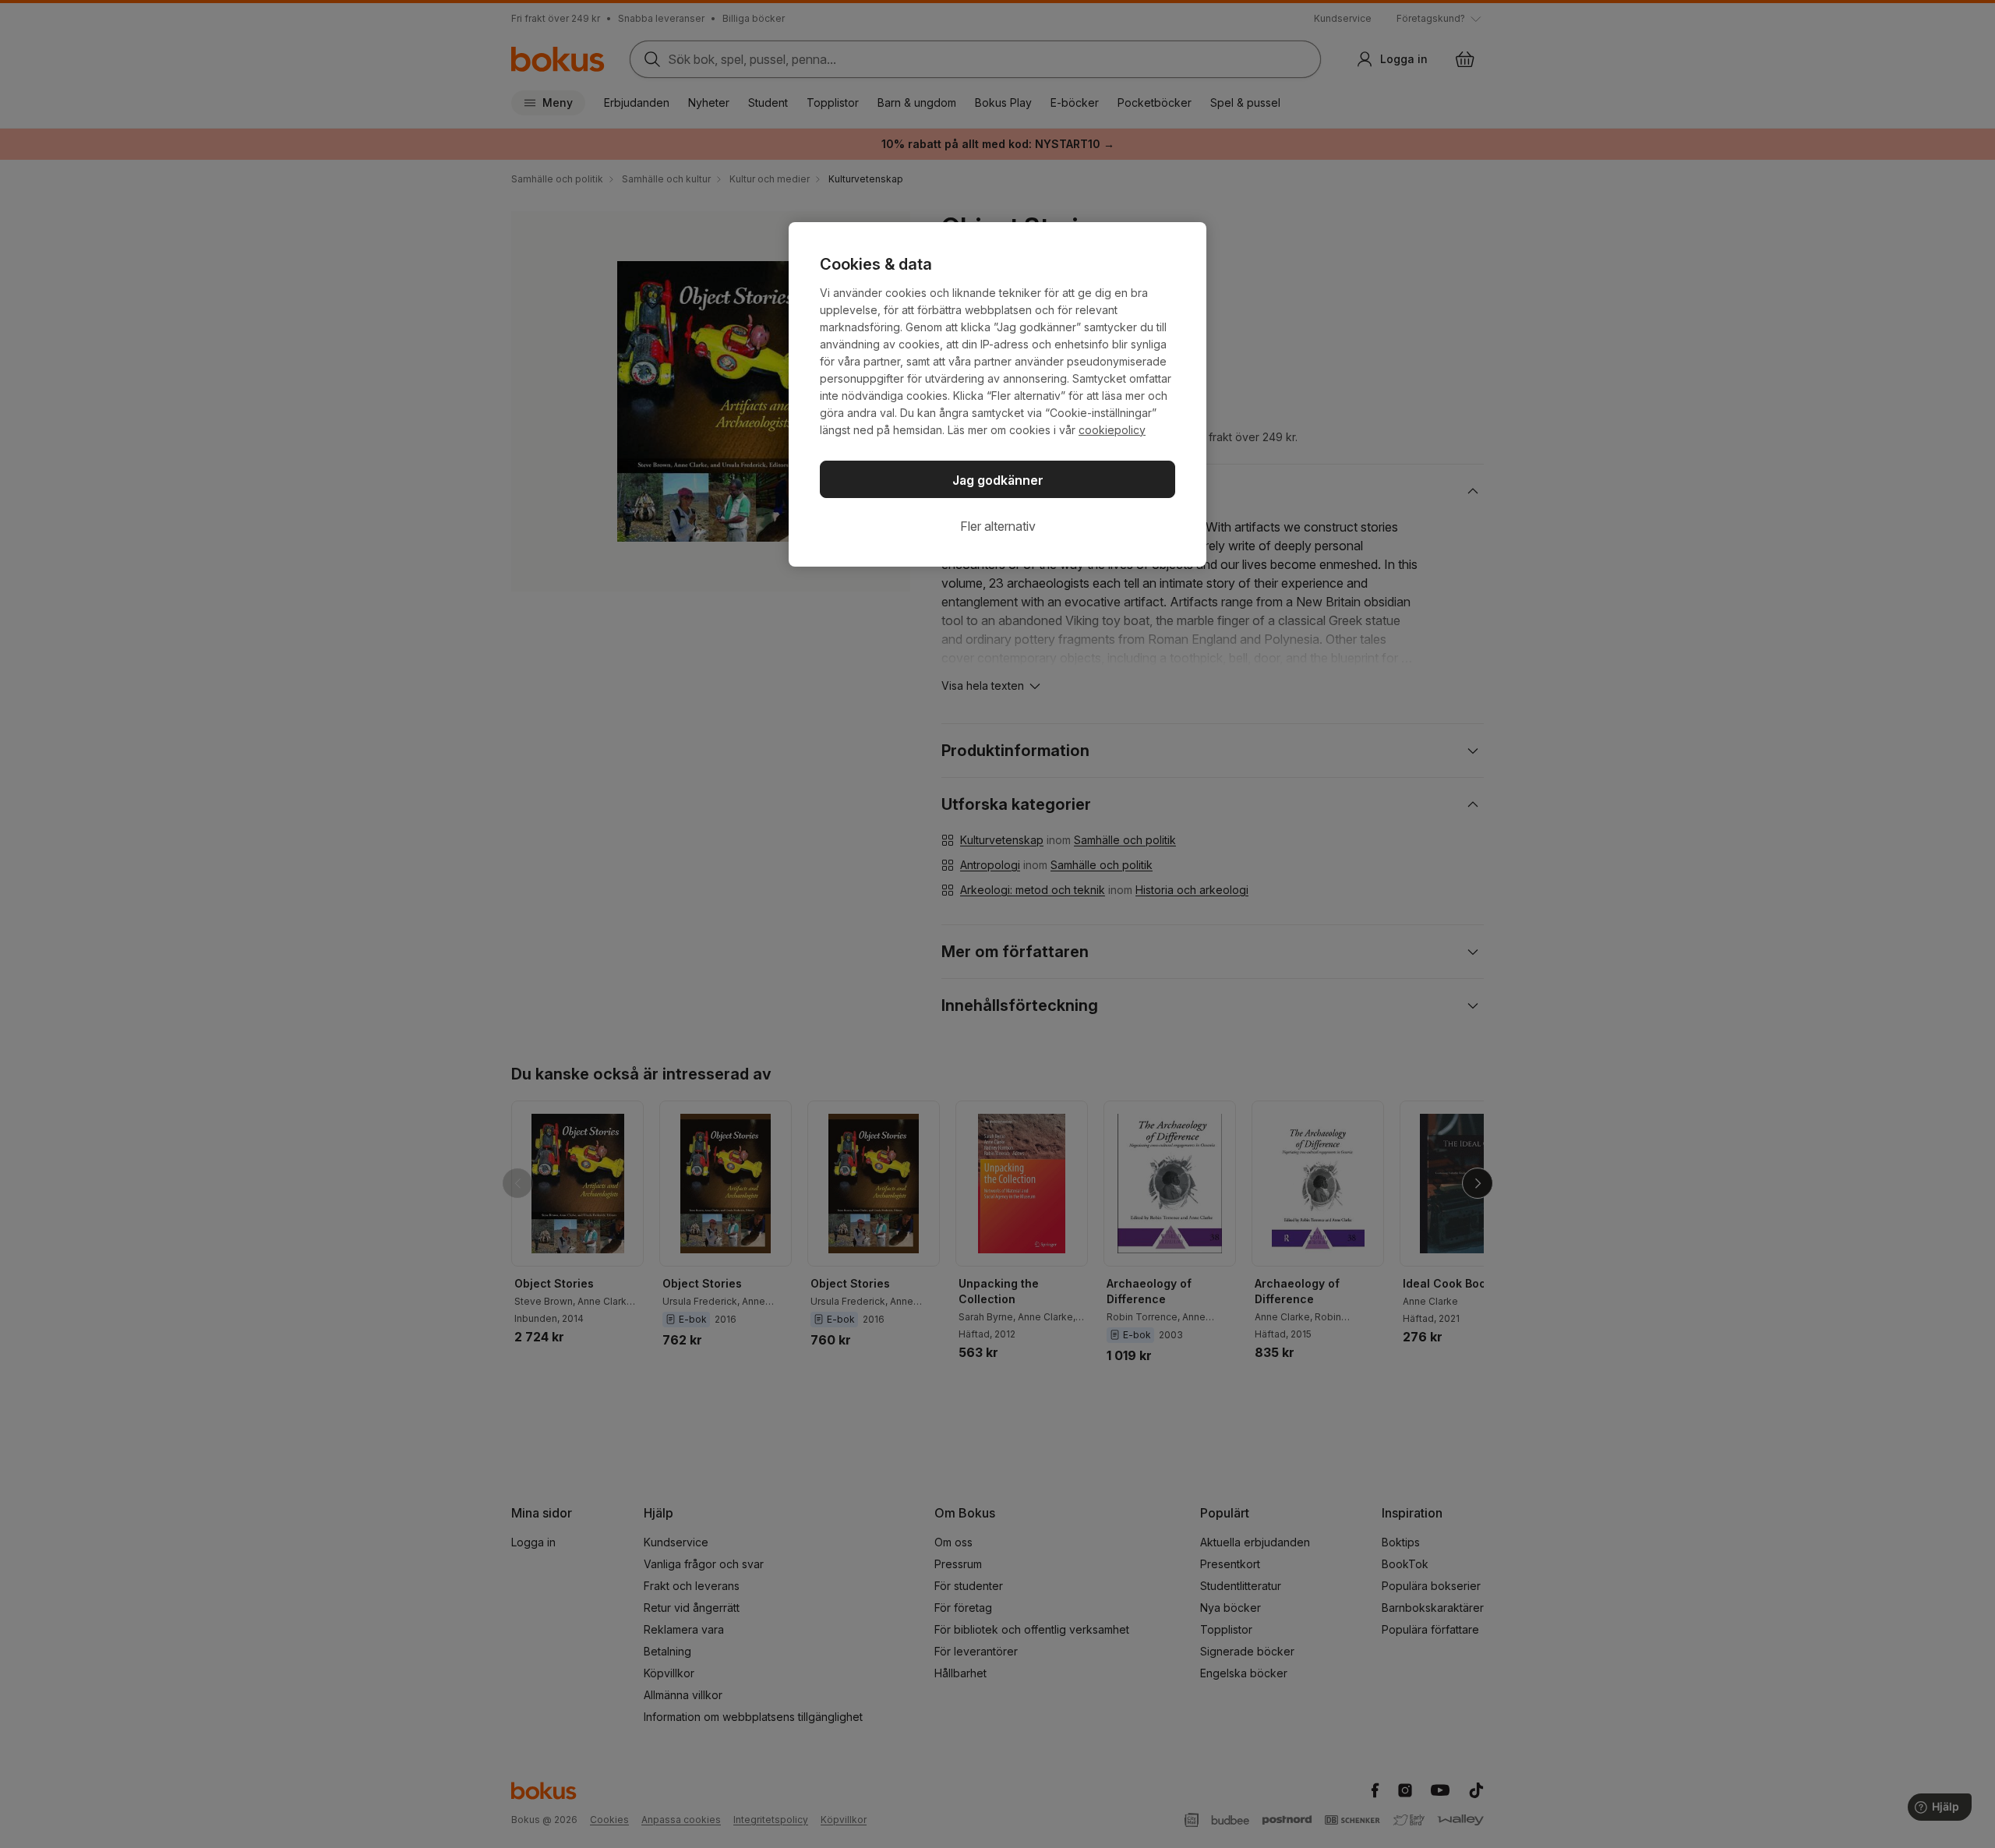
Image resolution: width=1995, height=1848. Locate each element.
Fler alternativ (998, 526)
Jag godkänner (998, 480)
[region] (997, 394)
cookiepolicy (1112, 430)
